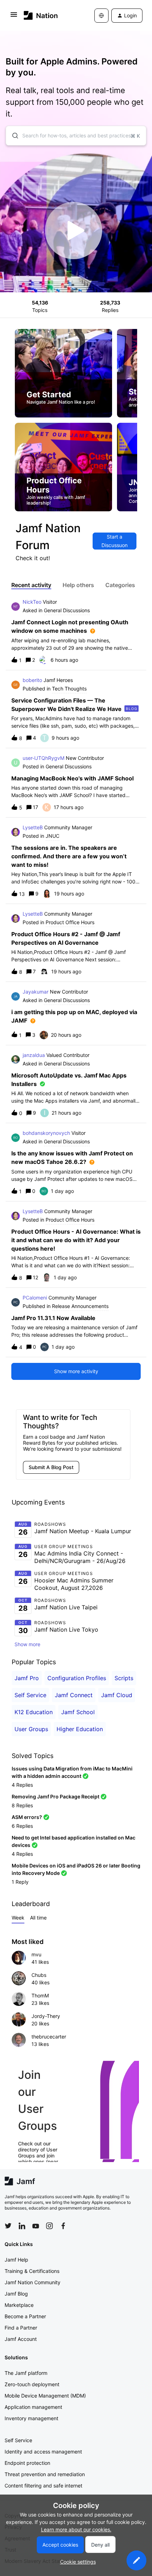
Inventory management (31, 2418)
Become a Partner (25, 2316)
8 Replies (22, 1805)
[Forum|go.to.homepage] (41, 15)
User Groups (31, 1729)
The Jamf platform (26, 2373)
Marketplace (19, 2305)
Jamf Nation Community (33, 2282)
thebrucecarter (49, 2037)
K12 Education (34, 1712)
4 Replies (22, 1785)
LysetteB (33, 827)
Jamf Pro (27, 1678)
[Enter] (12, 136)
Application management (33, 2407)
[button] (136, 2560)
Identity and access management (43, 2452)
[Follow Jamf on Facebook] (63, 2226)
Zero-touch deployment (32, 2384)
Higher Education (80, 1729)
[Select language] (101, 16)
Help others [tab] (78, 585)
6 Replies (22, 1826)
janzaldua (34, 1055)
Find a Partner (21, 2328)
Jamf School (78, 1712)
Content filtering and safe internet (43, 2486)
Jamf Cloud (117, 1695)
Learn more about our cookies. (76, 2529)
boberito (32, 680)
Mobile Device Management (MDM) (45, 2396)
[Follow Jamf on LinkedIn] (22, 2226)
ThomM (40, 1995)
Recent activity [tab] (31, 585)
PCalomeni (35, 1298)
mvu (36, 1954)
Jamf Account (21, 2339)
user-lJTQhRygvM (43, 758)
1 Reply (20, 1882)
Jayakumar (36, 992)
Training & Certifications (32, 2271)
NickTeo (32, 602)
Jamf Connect (74, 1695)
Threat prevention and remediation (45, 2474)
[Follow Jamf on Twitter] (8, 2226)
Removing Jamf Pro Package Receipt (55, 1796)
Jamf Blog (16, 2294)
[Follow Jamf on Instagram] (49, 2226)
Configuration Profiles (77, 1678)
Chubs (39, 1975)
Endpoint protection (27, 2463)
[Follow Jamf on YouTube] (36, 2226)
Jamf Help (16, 2260)
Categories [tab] (120, 585)
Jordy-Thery (46, 2016)
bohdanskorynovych (46, 1133)
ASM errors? (27, 1817)
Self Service (30, 1695)
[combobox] (76, 136)
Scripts (124, 1678)
